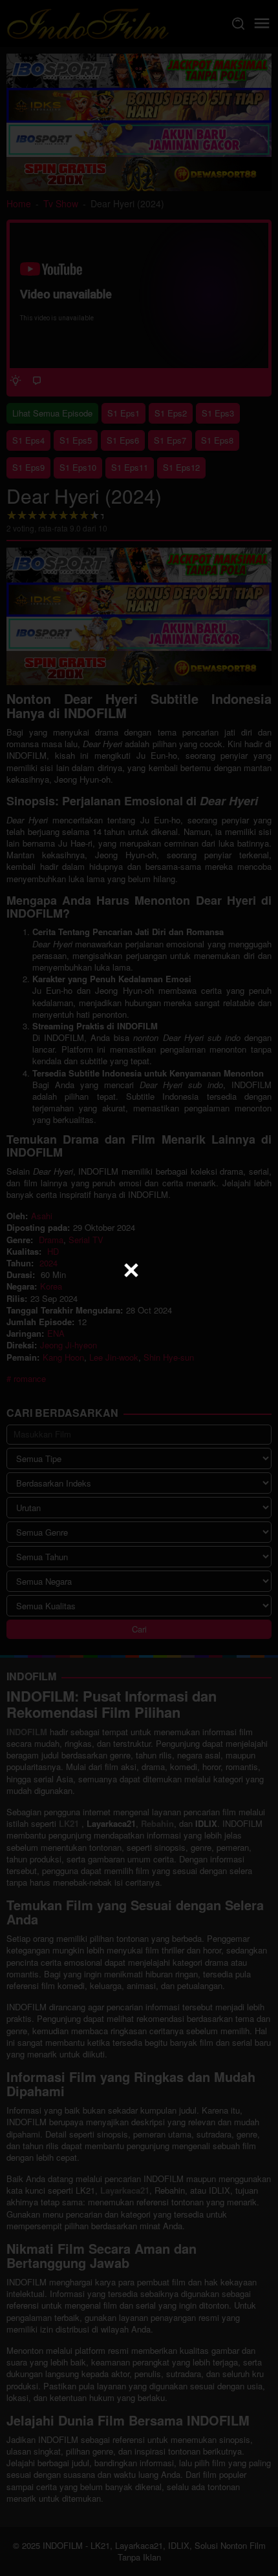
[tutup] (131, 1270)
